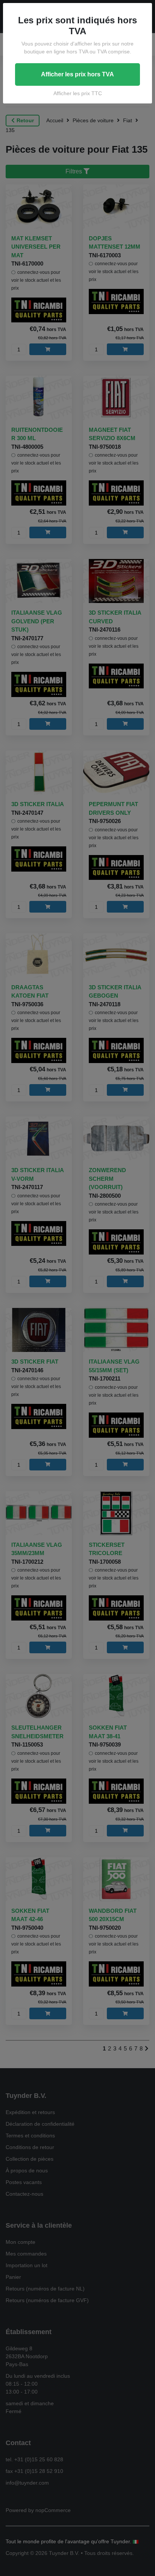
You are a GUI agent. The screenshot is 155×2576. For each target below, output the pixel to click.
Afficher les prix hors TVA (77, 74)
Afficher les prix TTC (78, 93)
